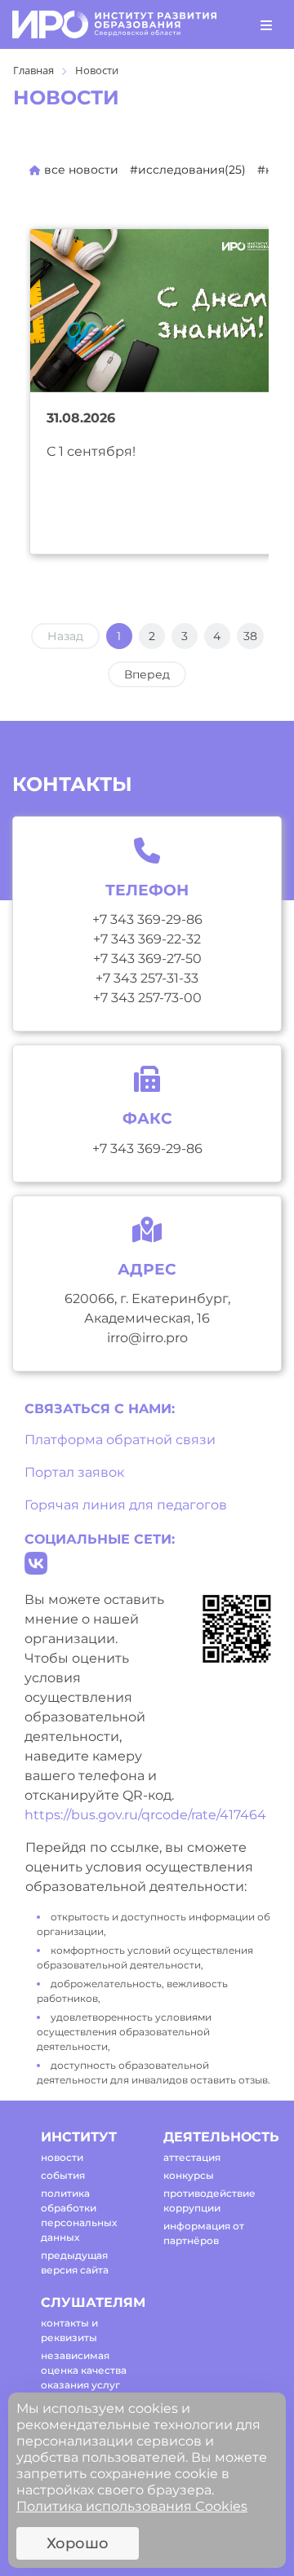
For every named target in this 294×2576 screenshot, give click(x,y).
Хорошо (78, 2543)
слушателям (88, 2302)
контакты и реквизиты (69, 2330)
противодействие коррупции (209, 2200)
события (63, 2175)
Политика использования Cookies (132, 2506)
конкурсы (189, 2175)
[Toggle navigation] (266, 24)
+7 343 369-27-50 (147, 959)
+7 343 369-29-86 (147, 919)
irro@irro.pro (147, 1338)
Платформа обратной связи (120, 1440)
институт (79, 2137)
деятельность (210, 2137)
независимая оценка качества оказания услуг (84, 2370)
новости (62, 2157)
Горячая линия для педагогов (126, 1505)
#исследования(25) (188, 170)
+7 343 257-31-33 (147, 978)
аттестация (192, 2157)
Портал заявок (74, 1472)
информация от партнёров (204, 2233)
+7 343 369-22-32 (147, 939)
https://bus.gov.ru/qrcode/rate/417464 (145, 1815)
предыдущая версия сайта (75, 2262)
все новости (80, 170)
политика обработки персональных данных (79, 2215)
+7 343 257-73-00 (147, 998)
